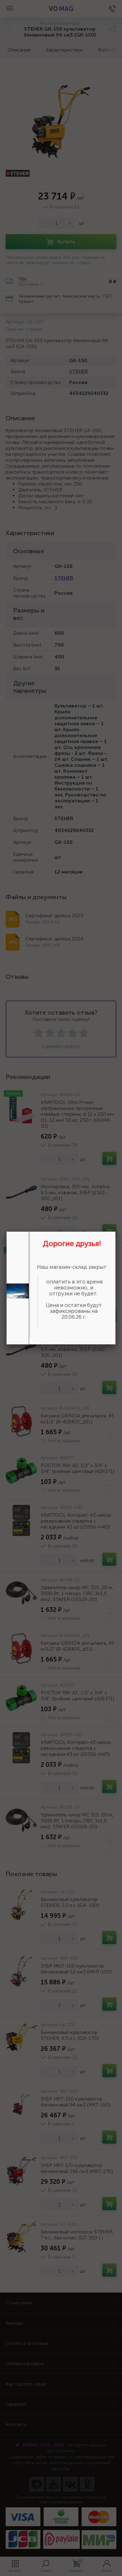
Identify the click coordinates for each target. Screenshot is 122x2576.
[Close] (116, 1231)
